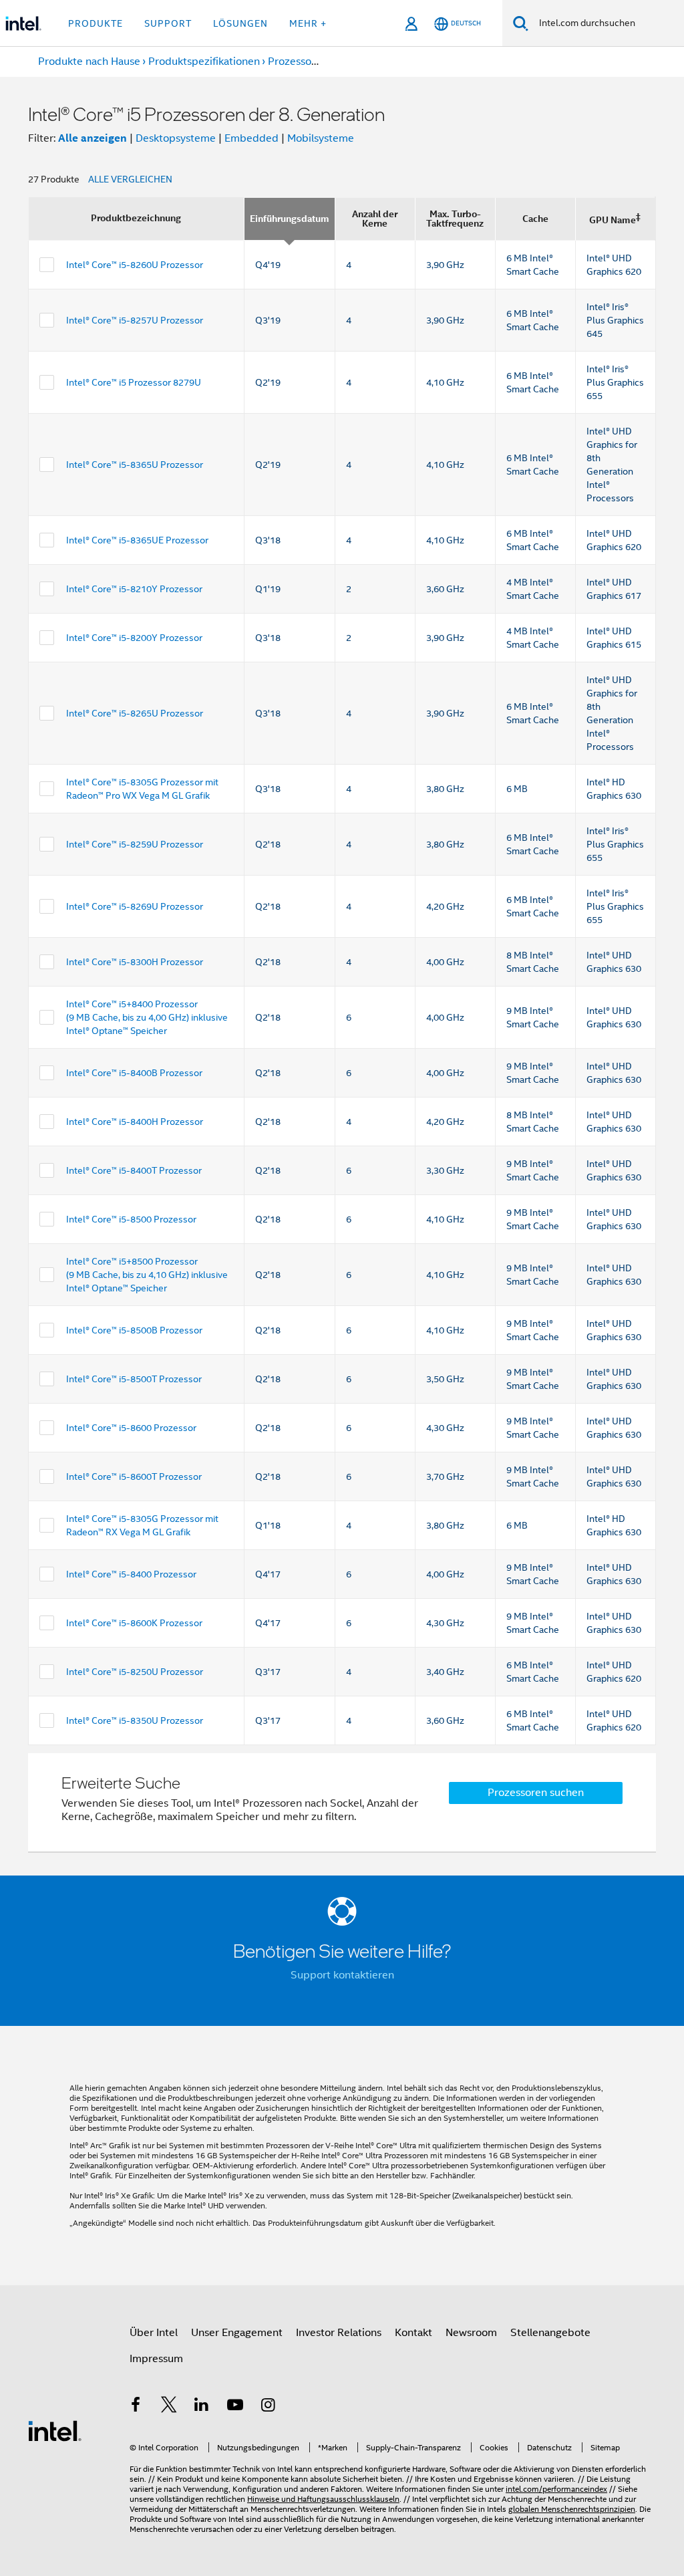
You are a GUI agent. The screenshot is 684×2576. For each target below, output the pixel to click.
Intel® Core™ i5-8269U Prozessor (135, 906)
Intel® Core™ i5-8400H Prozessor (135, 1122)
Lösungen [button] (240, 23)
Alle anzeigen (93, 138)
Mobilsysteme (321, 138)
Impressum (156, 2359)
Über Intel (154, 2333)
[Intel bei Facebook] (136, 2407)
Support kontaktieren (342, 1975)
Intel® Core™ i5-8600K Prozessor (134, 1623)
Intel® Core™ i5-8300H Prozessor (135, 962)
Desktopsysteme (176, 138)
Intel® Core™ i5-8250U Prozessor (135, 1672)
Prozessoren (298, 61)
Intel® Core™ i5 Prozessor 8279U (134, 382)
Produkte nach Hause (89, 61)
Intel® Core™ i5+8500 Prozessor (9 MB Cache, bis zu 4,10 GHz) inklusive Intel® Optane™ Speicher (147, 1275)
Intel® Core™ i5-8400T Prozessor (134, 1170)
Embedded (251, 138)
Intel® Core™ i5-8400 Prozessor (131, 1574)
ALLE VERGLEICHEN (130, 179)
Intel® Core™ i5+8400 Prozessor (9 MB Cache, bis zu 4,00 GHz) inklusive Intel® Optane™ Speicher (147, 1017)
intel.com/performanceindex (556, 2489)
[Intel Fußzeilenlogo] (55, 2430)
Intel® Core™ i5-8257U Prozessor (135, 320)
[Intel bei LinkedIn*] (202, 2407)
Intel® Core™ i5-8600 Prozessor (131, 1428)
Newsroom (471, 2333)
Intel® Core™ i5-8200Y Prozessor (134, 638)
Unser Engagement (237, 2333)
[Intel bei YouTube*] (235, 2407)
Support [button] (168, 23)
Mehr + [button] (308, 23)
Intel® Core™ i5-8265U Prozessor (135, 713)
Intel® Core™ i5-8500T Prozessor (134, 1379)
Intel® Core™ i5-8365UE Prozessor (137, 540)
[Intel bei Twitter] (169, 2407)
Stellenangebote (550, 2333)
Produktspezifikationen (204, 61)
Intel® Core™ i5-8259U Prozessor (135, 844)
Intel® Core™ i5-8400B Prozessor (134, 1073)
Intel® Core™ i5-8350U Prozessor (135, 1720)
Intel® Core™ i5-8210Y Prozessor (134, 589)
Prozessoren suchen (536, 1793)
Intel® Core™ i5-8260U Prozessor (135, 265)
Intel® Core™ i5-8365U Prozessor (135, 465)
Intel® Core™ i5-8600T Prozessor (134, 1476)
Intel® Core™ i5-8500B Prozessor (134, 1330)
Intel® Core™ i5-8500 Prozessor (131, 1219)
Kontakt (413, 2333)
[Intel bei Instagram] (268, 2407)
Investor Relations (339, 2333)
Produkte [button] (96, 23)
